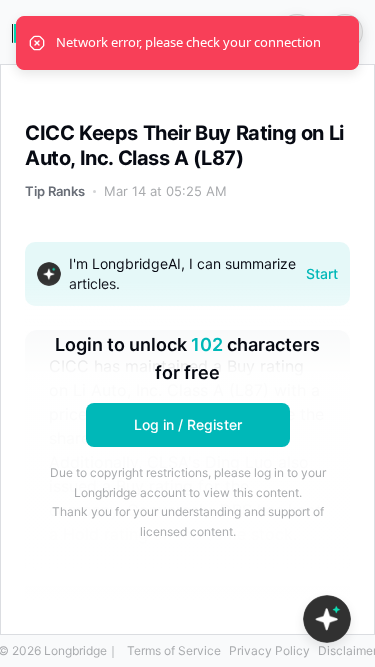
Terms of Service (174, 650)
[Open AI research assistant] (327, 619)
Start (322, 273)
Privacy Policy (269, 650)
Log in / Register (188, 424)
